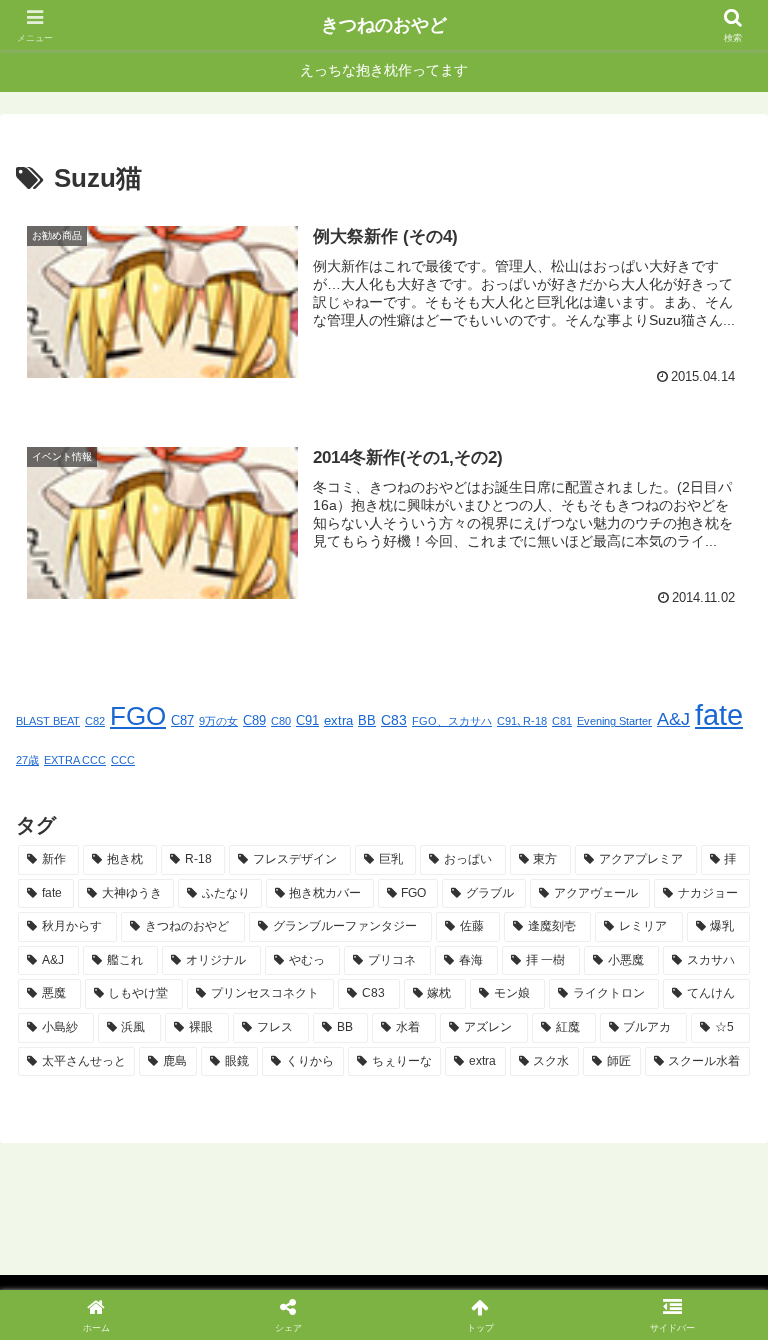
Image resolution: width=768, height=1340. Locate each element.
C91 (307, 721)
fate (719, 714)
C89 (254, 721)
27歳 (27, 760)
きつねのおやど (384, 25)
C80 (281, 721)
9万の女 (218, 721)
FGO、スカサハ (452, 721)
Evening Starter (614, 721)
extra (338, 721)
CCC (123, 760)
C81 (562, 721)
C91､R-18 (522, 721)
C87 (182, 721)
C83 (394, 720)
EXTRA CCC (75, 760)
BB (367, 721)
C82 (95, 721)
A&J (673, 719)
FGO (138, 716)
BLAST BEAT (48, 721)
